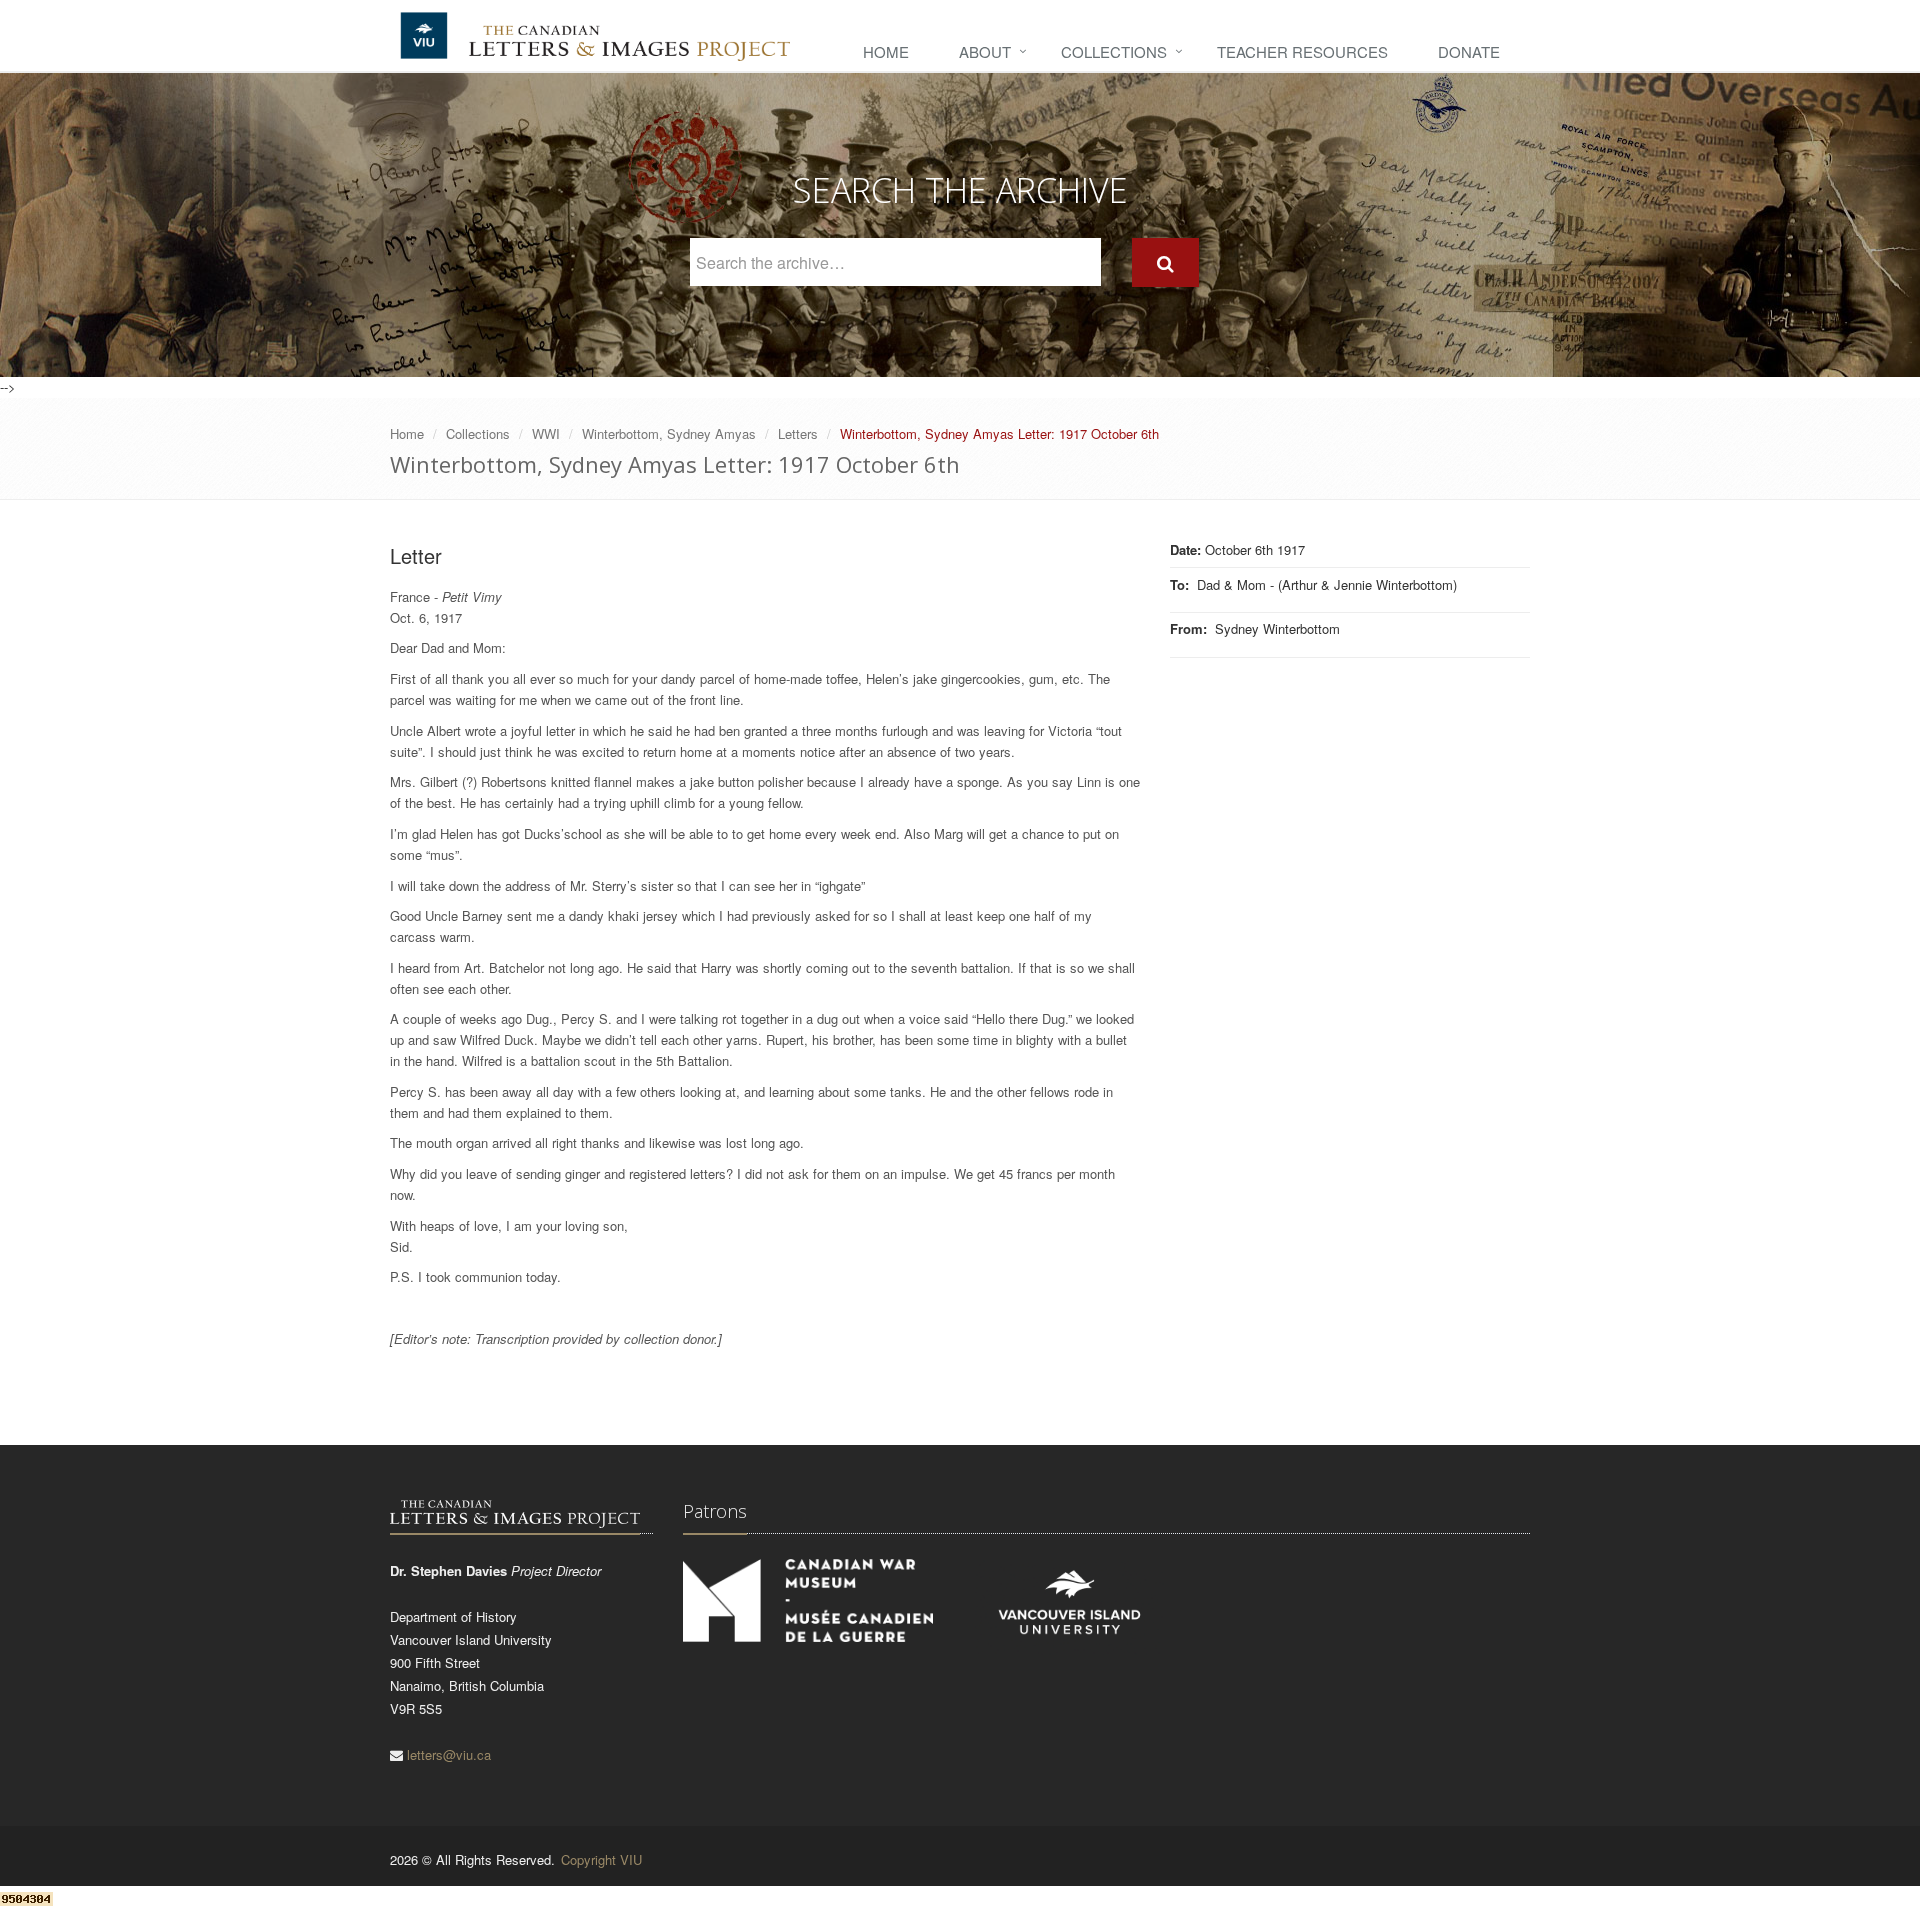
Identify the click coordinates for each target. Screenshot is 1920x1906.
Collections (1114, 51)
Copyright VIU (601, 1859)
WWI (546, 433)
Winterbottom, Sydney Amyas (669, 433)
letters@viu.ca (449, 1754)
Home (886, 51)
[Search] (1165, 262)
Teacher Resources (1302, 51)
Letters (798, 433)
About (985, 51)
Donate (1469, 51)
